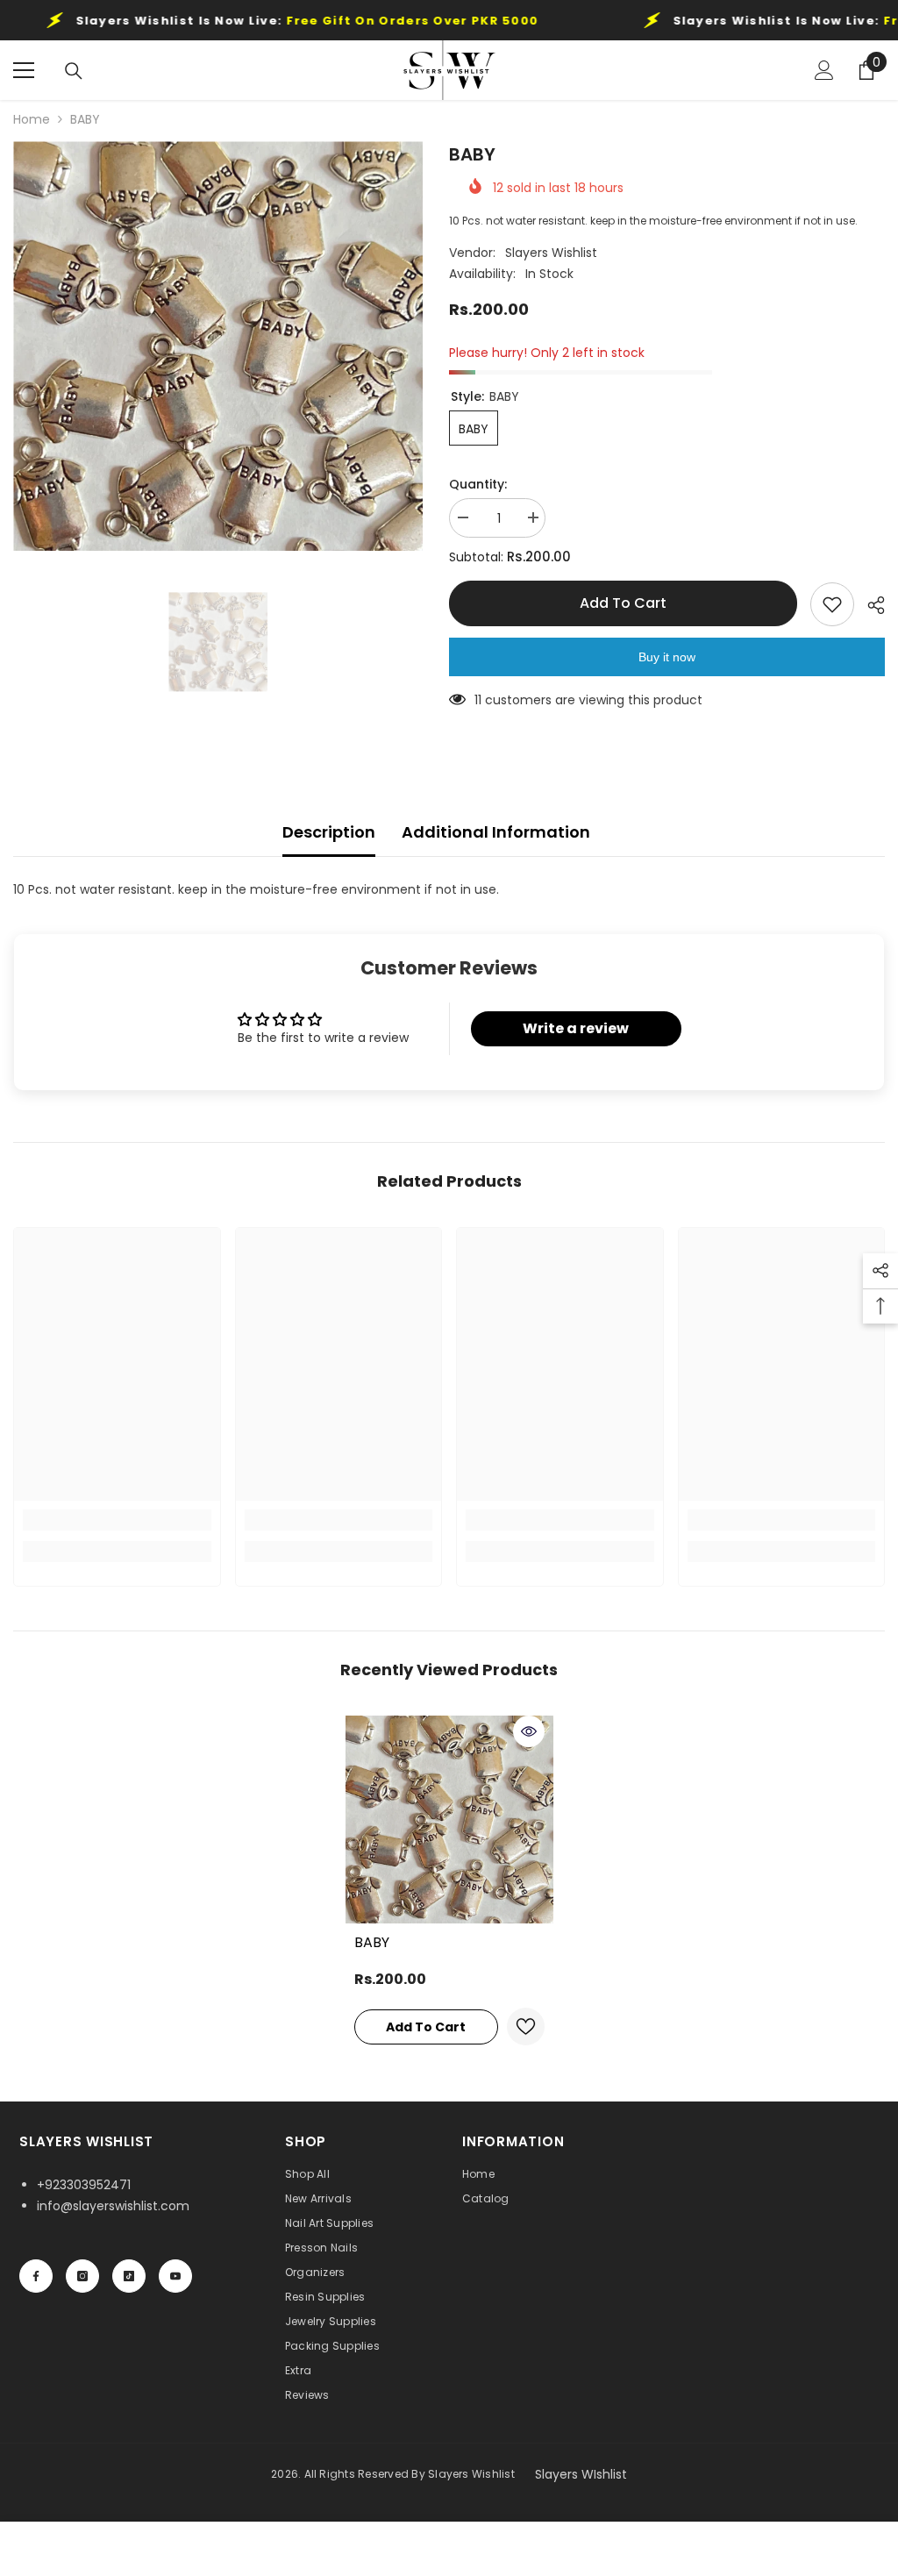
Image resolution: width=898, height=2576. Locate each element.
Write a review (576, 1028)
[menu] (24, 70)
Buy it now (667, 657)
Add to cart (623, 603)
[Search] (74, 71)
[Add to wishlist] (832, 604)
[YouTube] (175, 2276)
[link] (117, 1520)
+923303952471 (84, 2185)
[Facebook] (36, 2276)
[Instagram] (82, 2276)
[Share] (869, 605)
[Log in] (824, 70)
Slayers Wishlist (551, 253)
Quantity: (478, 484)
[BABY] (449, 1820)
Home (32, 119)
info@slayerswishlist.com (113, 2206)
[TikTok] (129, 2276)
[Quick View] (529, 1731)
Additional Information (496, 832)
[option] (218, 346)
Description (329, 832)
